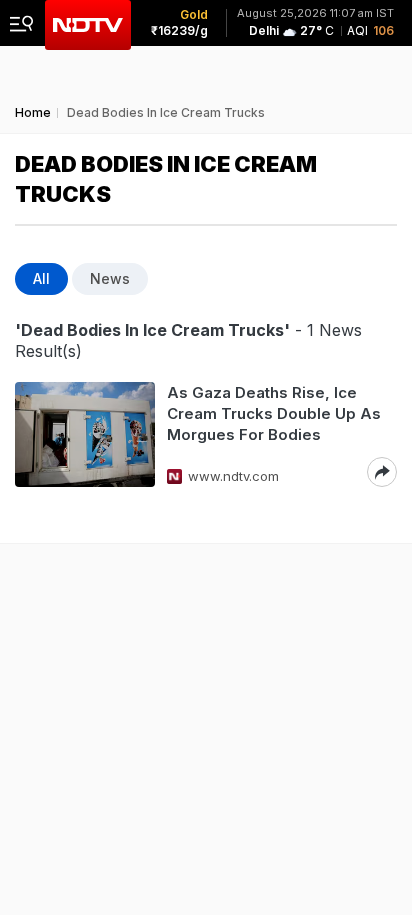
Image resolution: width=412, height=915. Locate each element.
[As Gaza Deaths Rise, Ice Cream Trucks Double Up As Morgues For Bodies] (85, 434)
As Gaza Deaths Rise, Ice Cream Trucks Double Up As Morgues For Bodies (274, 413)
